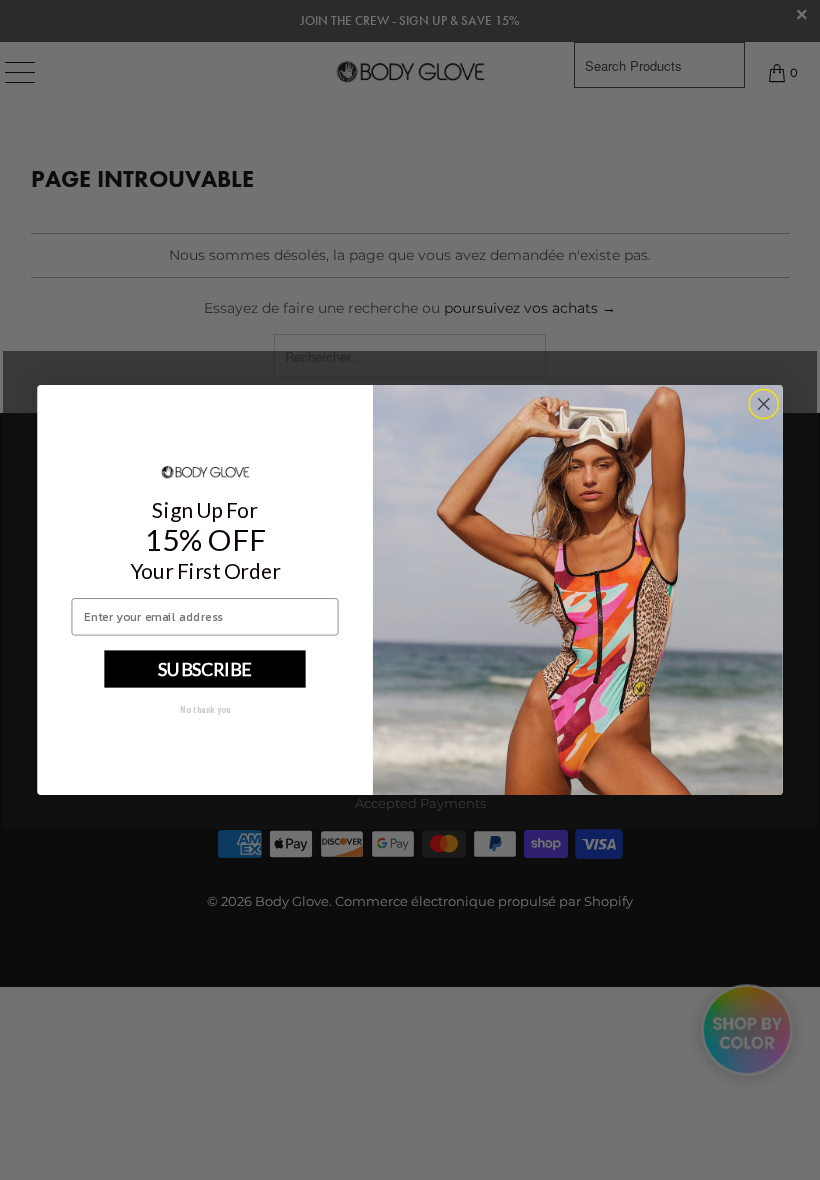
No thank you (205, 710)
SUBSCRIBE (204, 669)
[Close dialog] (764, 404)
